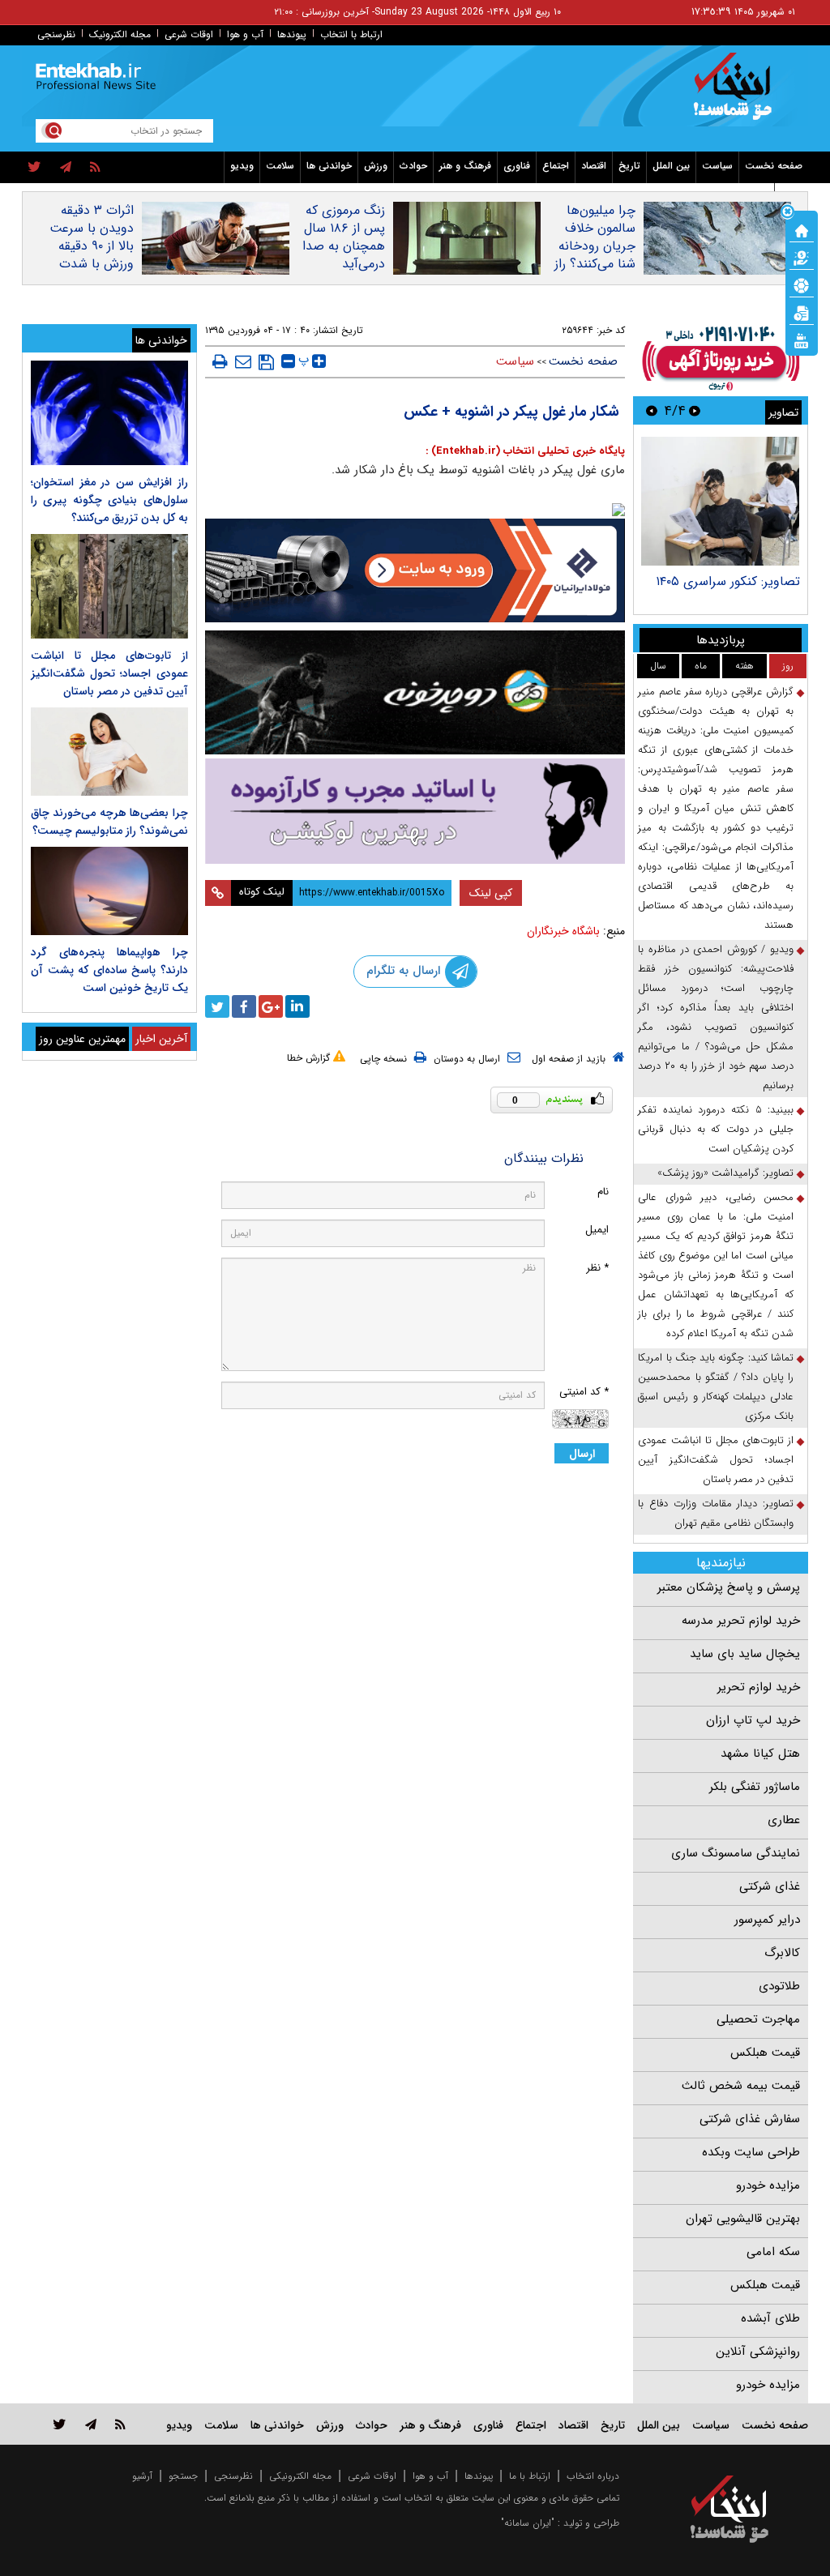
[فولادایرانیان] (415, 570)
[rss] (95, 168)
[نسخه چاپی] (220, 361)
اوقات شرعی (189, 34)
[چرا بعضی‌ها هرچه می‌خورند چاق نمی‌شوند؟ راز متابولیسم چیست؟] (109, 752)
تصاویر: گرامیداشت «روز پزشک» (725, 1173)
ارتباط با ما (530, 2476)
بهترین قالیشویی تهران (743, 2219)
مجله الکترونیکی (300, 2476)
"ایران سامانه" (528, 2523)
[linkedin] (297, 1006)
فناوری (517, 166)
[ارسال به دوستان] (243, 361)
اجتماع (556, 166)
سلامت (280, 166)
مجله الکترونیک (120, 34)
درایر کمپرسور (767, 1920)
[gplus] (271, 1006)
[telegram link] (91, 2424)
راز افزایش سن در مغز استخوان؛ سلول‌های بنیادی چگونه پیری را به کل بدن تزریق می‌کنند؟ (109, 500)
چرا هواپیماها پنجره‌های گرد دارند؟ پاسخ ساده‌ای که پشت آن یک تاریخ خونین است (109, 970)
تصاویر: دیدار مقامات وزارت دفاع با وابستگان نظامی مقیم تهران (716, 1513)
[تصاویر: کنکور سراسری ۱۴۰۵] (720, 501)
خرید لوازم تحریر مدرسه (741, 1621)
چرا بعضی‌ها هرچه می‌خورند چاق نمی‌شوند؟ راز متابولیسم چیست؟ (109, 822)
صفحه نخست (774, 166)
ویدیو (242, 166)
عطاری (784, 1820)
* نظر (597, 1268)
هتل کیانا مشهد (760, 1754)
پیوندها (292, 34)
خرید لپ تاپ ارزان (753, 1720)
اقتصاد (594, 166)
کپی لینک (491, 893)
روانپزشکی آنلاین (758, 2352)
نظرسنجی (56, 34)
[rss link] (120, 2424)
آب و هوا (245, 34)
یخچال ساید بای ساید (745, 1654)
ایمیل (597, 1230)
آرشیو (142, 2476)
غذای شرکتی (770, 1886)
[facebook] (244, 1006)
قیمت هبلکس (765, 2053)
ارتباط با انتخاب (351, 34)
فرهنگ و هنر (465, 166)
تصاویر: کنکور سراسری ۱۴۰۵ (728, 581)
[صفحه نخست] (802, 229)
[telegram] (66, 168)
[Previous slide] (695, 410)
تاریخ (629, 166)
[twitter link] (60, 2424)
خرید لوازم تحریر (759, 1687)
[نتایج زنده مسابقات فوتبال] (802, 340)
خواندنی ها (329, 166)
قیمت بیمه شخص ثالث (741, 2086)
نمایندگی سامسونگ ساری (736, 1853)
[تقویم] (802, 312)
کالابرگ (782, 1953)
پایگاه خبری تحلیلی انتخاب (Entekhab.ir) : (525, 451)
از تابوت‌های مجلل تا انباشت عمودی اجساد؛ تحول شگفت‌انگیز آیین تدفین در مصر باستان (716, 1460)
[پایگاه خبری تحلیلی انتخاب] (737, 94)
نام (603, 1192)
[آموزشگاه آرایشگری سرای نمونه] (415, 811)
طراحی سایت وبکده (751, 2152)
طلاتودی (779, 1986)
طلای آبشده (770, 2318)
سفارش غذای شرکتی (750, 2119)
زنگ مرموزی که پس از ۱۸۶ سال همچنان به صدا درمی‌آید (343, 237)
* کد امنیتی (584, 1392)
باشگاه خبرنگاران (563, 931)
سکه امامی (773, 2252)
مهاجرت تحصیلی (758, 2019)
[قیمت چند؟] (802, 257)
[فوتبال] (802, 284)
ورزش (376, 166)
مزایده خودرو (768, 2185)
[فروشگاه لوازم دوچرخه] (415, 692)
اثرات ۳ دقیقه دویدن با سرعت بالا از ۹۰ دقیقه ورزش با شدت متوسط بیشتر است (92, 255)
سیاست (717, 166)
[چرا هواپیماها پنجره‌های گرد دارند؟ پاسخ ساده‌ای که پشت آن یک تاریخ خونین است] (109, 891)
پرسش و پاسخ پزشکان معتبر (729, 1587)
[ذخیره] (266, 362)
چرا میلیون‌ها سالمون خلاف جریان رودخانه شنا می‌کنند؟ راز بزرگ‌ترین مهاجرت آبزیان (595, 255)
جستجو (183, 2476)
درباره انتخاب (593, 2476)
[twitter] (34, 168)
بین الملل (671, 166)
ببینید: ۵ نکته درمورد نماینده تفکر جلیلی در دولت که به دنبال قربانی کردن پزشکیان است (716, 1129)
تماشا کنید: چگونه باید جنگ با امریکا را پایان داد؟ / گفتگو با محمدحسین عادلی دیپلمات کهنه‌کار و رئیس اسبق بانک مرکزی (716, 1387)
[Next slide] (652, 410)
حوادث (413, 166)
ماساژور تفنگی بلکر (755, 1787)
